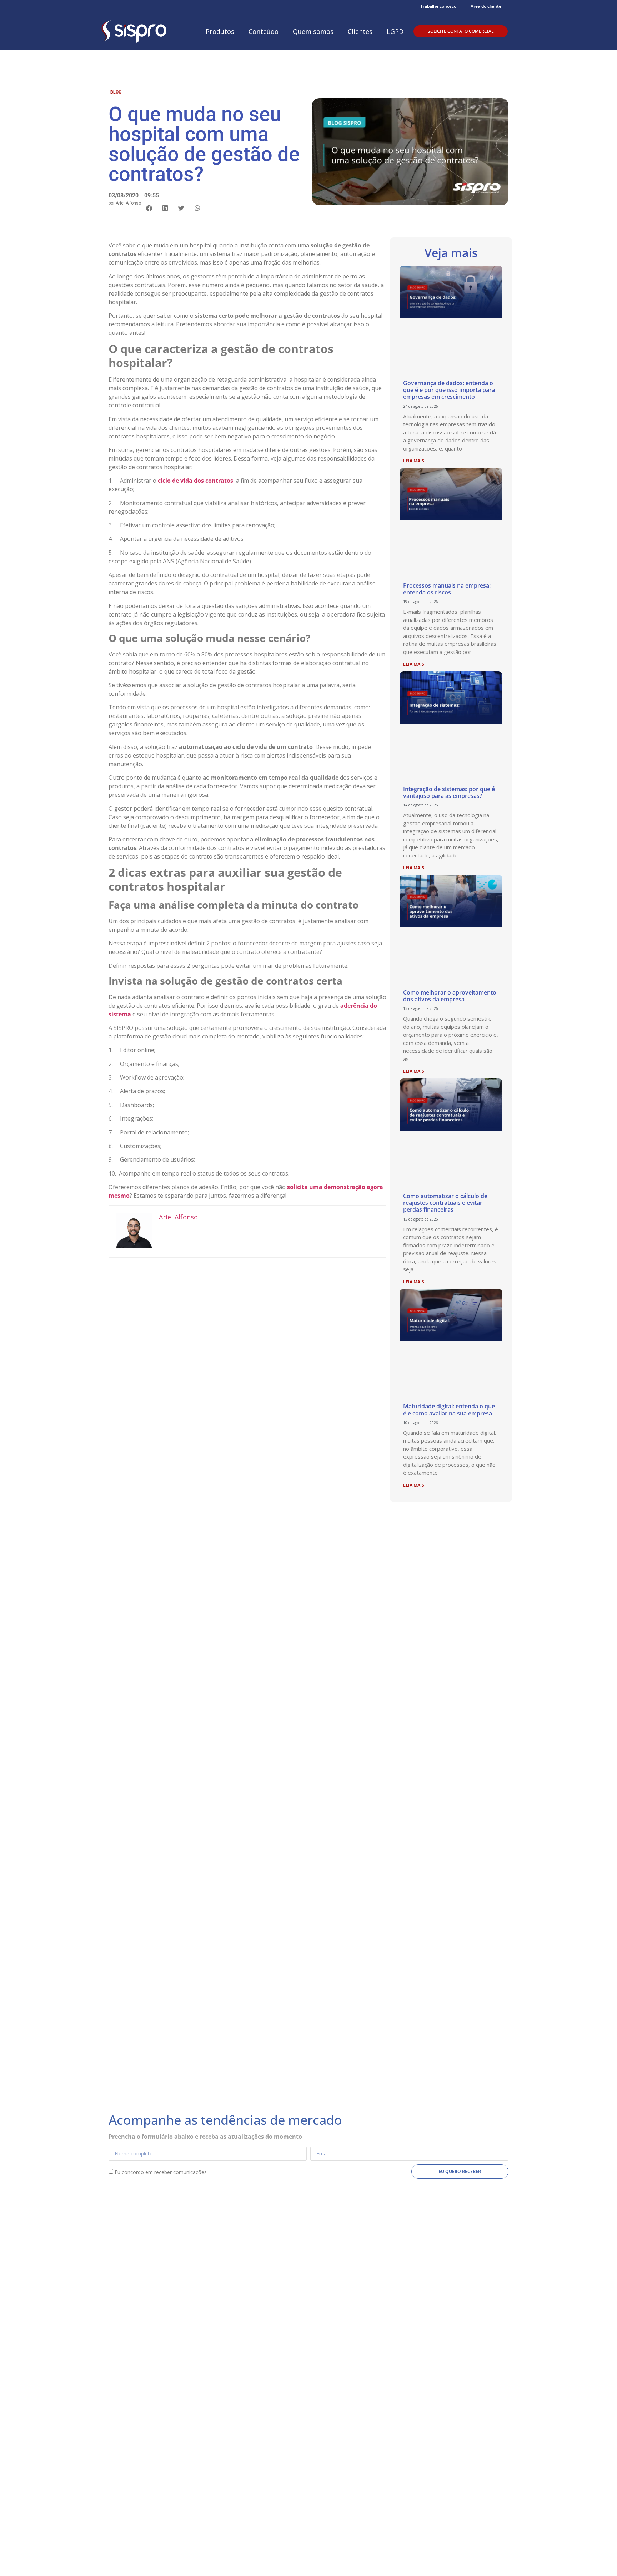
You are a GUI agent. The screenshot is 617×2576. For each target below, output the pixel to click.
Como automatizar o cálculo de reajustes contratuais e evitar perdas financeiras (445, 1203)
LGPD (395, 31)
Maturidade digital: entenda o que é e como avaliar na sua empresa (449, 1410)
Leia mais (414, 461)
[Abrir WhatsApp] (599, 2558)
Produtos (220, 31)
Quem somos (313, 31)
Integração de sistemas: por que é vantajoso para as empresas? (449, 792)
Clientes (360, 31)
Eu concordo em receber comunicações (161, 2172)
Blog (116, 92)
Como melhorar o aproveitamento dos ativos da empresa (450, 996)
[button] (149, 208)
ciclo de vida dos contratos (195, 481)
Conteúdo (264, 31)
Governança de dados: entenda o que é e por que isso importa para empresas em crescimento (449, 390)
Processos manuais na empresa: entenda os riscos (447, 589)
